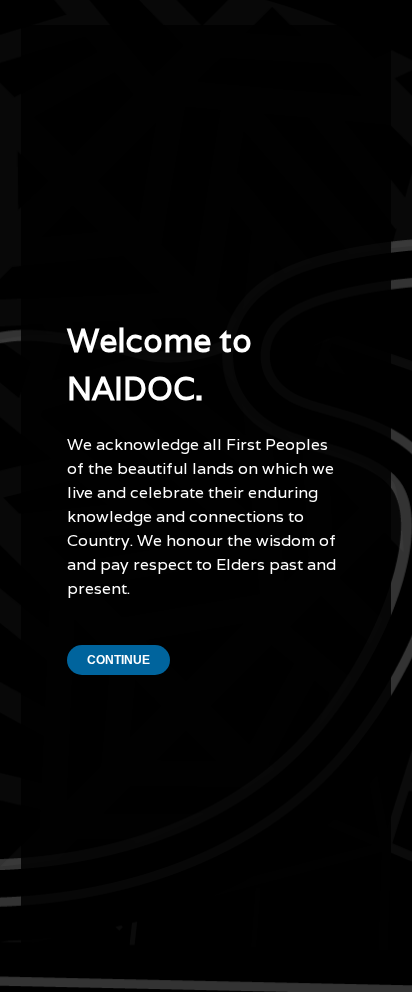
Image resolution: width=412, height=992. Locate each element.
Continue (118, 660)
